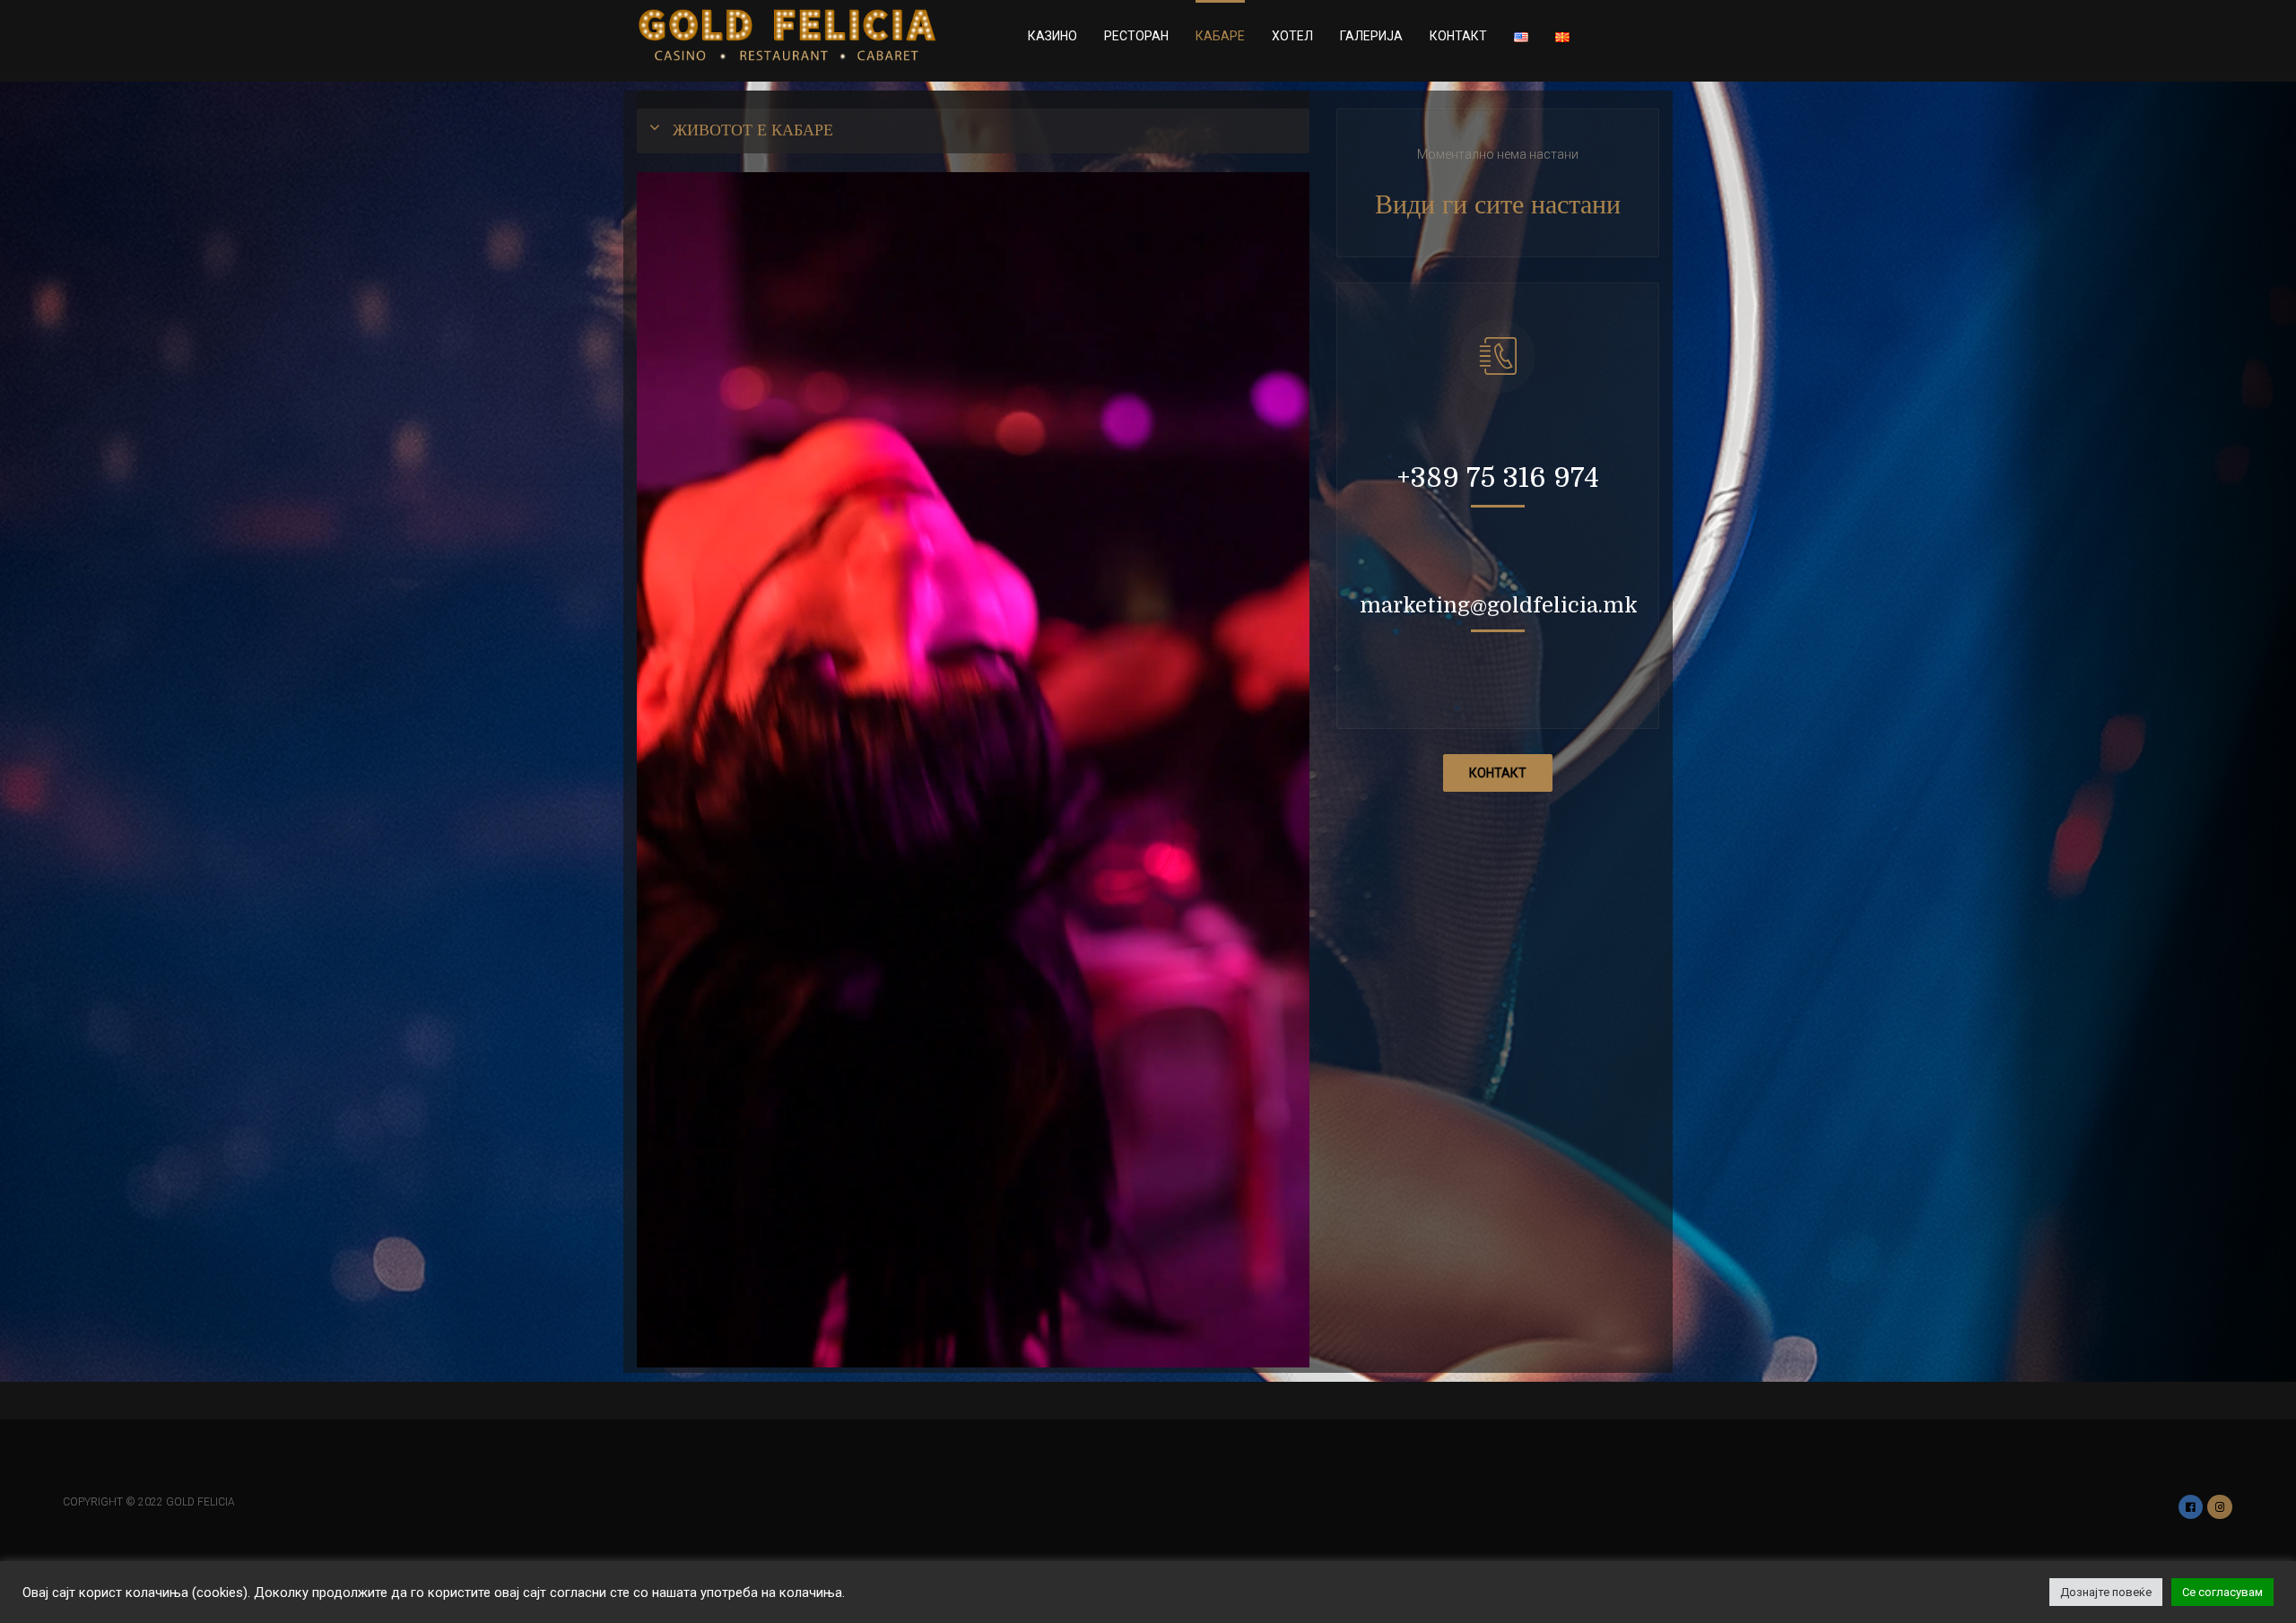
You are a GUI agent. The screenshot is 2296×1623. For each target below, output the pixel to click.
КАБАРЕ (1220, 36)
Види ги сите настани (1498, 204)
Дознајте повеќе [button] (2106, 1592)
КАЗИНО (1052, 36)
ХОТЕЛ (1292, 36)
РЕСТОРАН (1136, 36)
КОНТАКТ (1458, 36)
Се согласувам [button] (2222, 1592)
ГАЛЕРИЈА (1371, 36)
